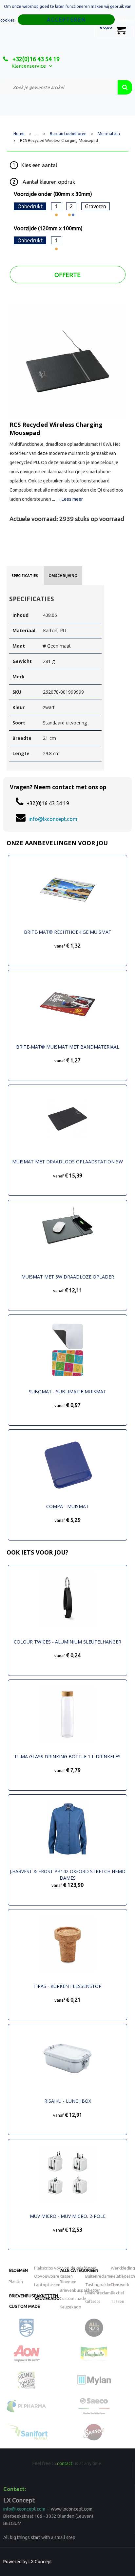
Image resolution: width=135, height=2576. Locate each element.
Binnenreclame (99, 2293)
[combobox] (60, 87)
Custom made (25, 2306)
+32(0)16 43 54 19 (35, 59)
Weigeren (126, 20)
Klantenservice (29, 66)
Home (19, 134)
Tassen (117, 2301)
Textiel (117, 2293)
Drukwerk (120, 2285)
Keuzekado (47, 2298)
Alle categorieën (79, 2270)
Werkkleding (123, 2268)
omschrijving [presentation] (63, 575)
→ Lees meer (69, 499)
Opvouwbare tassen (53, 2276)
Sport (91, 2268)
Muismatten (109, 134)
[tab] (25, 576)
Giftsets (93, 2301)
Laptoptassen (47, 2285)
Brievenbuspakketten (80, 2290)
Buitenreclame (99, 2276)
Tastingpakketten (102, 2285)
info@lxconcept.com (53, 819)
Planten (16, 2282)
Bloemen (19, 2270)
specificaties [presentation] (25, 575)
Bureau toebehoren (68, 134)
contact (65, 2463)
